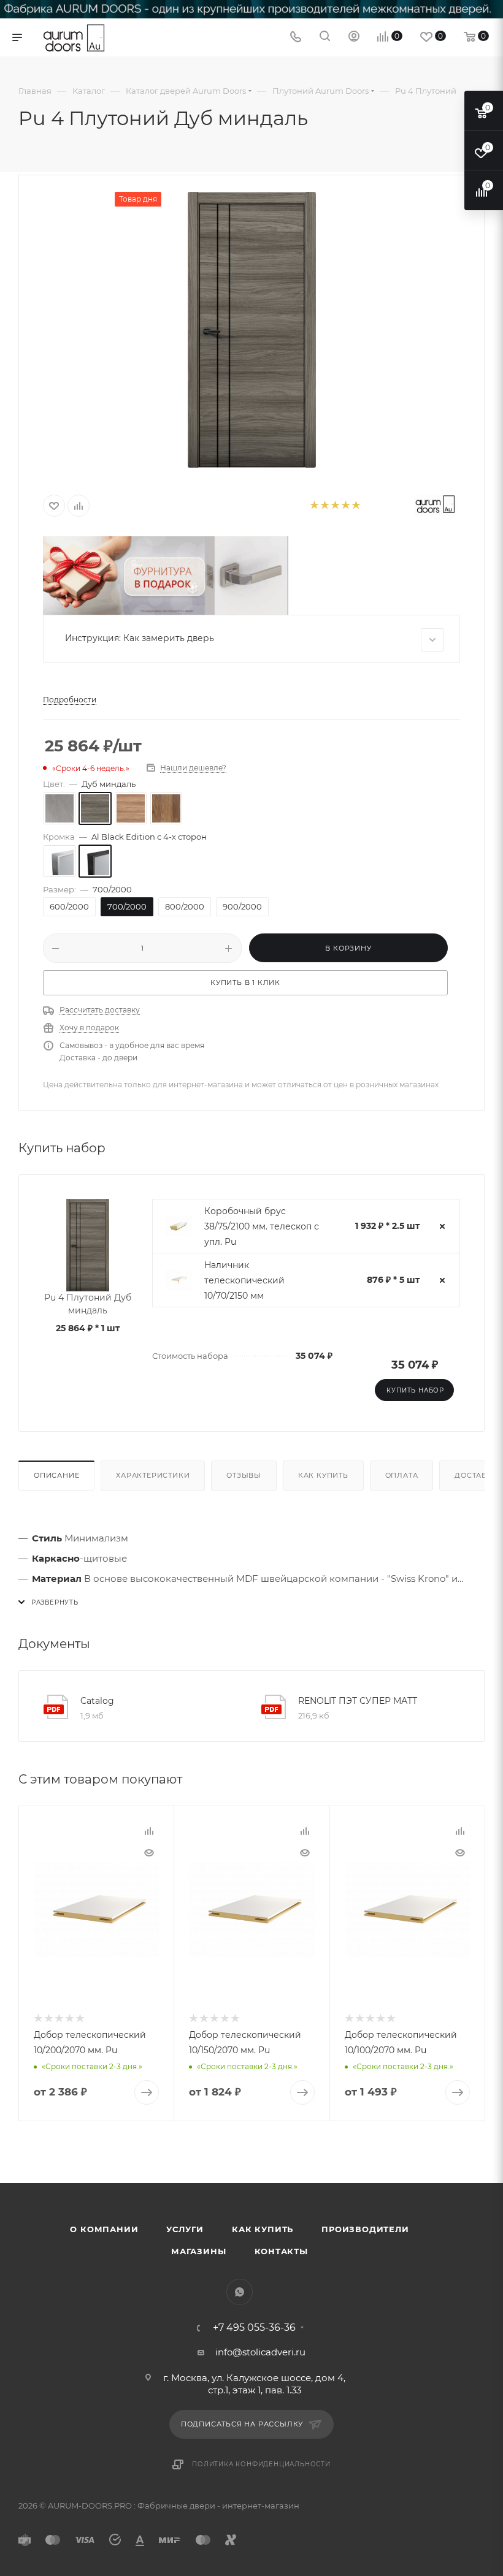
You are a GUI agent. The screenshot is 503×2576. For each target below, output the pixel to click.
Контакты (281, 2251)
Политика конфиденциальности (261, 2464)
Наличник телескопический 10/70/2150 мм (244, 1280)
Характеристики (153, 1475)
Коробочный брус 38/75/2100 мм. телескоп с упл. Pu (262, 1226)
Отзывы (244, 1475)
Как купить (323, 1475)
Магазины (198, 2251)
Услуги (185, 2229)
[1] (314, 506)
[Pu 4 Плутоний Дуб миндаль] (251, 330)
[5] (355, 506)
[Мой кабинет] (354, 38)
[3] (335, 506)
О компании (104, 2229)
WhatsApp (240, 2292)
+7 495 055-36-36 (254, 2328)
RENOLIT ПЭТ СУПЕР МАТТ (358, 1701)
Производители (365, 2229)
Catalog (97, 1701)
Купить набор (415, 1390)
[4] (345, 506)
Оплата (402, 1475)
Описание (56, 1475)
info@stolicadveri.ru (260, 2352)
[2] (324, 506)
